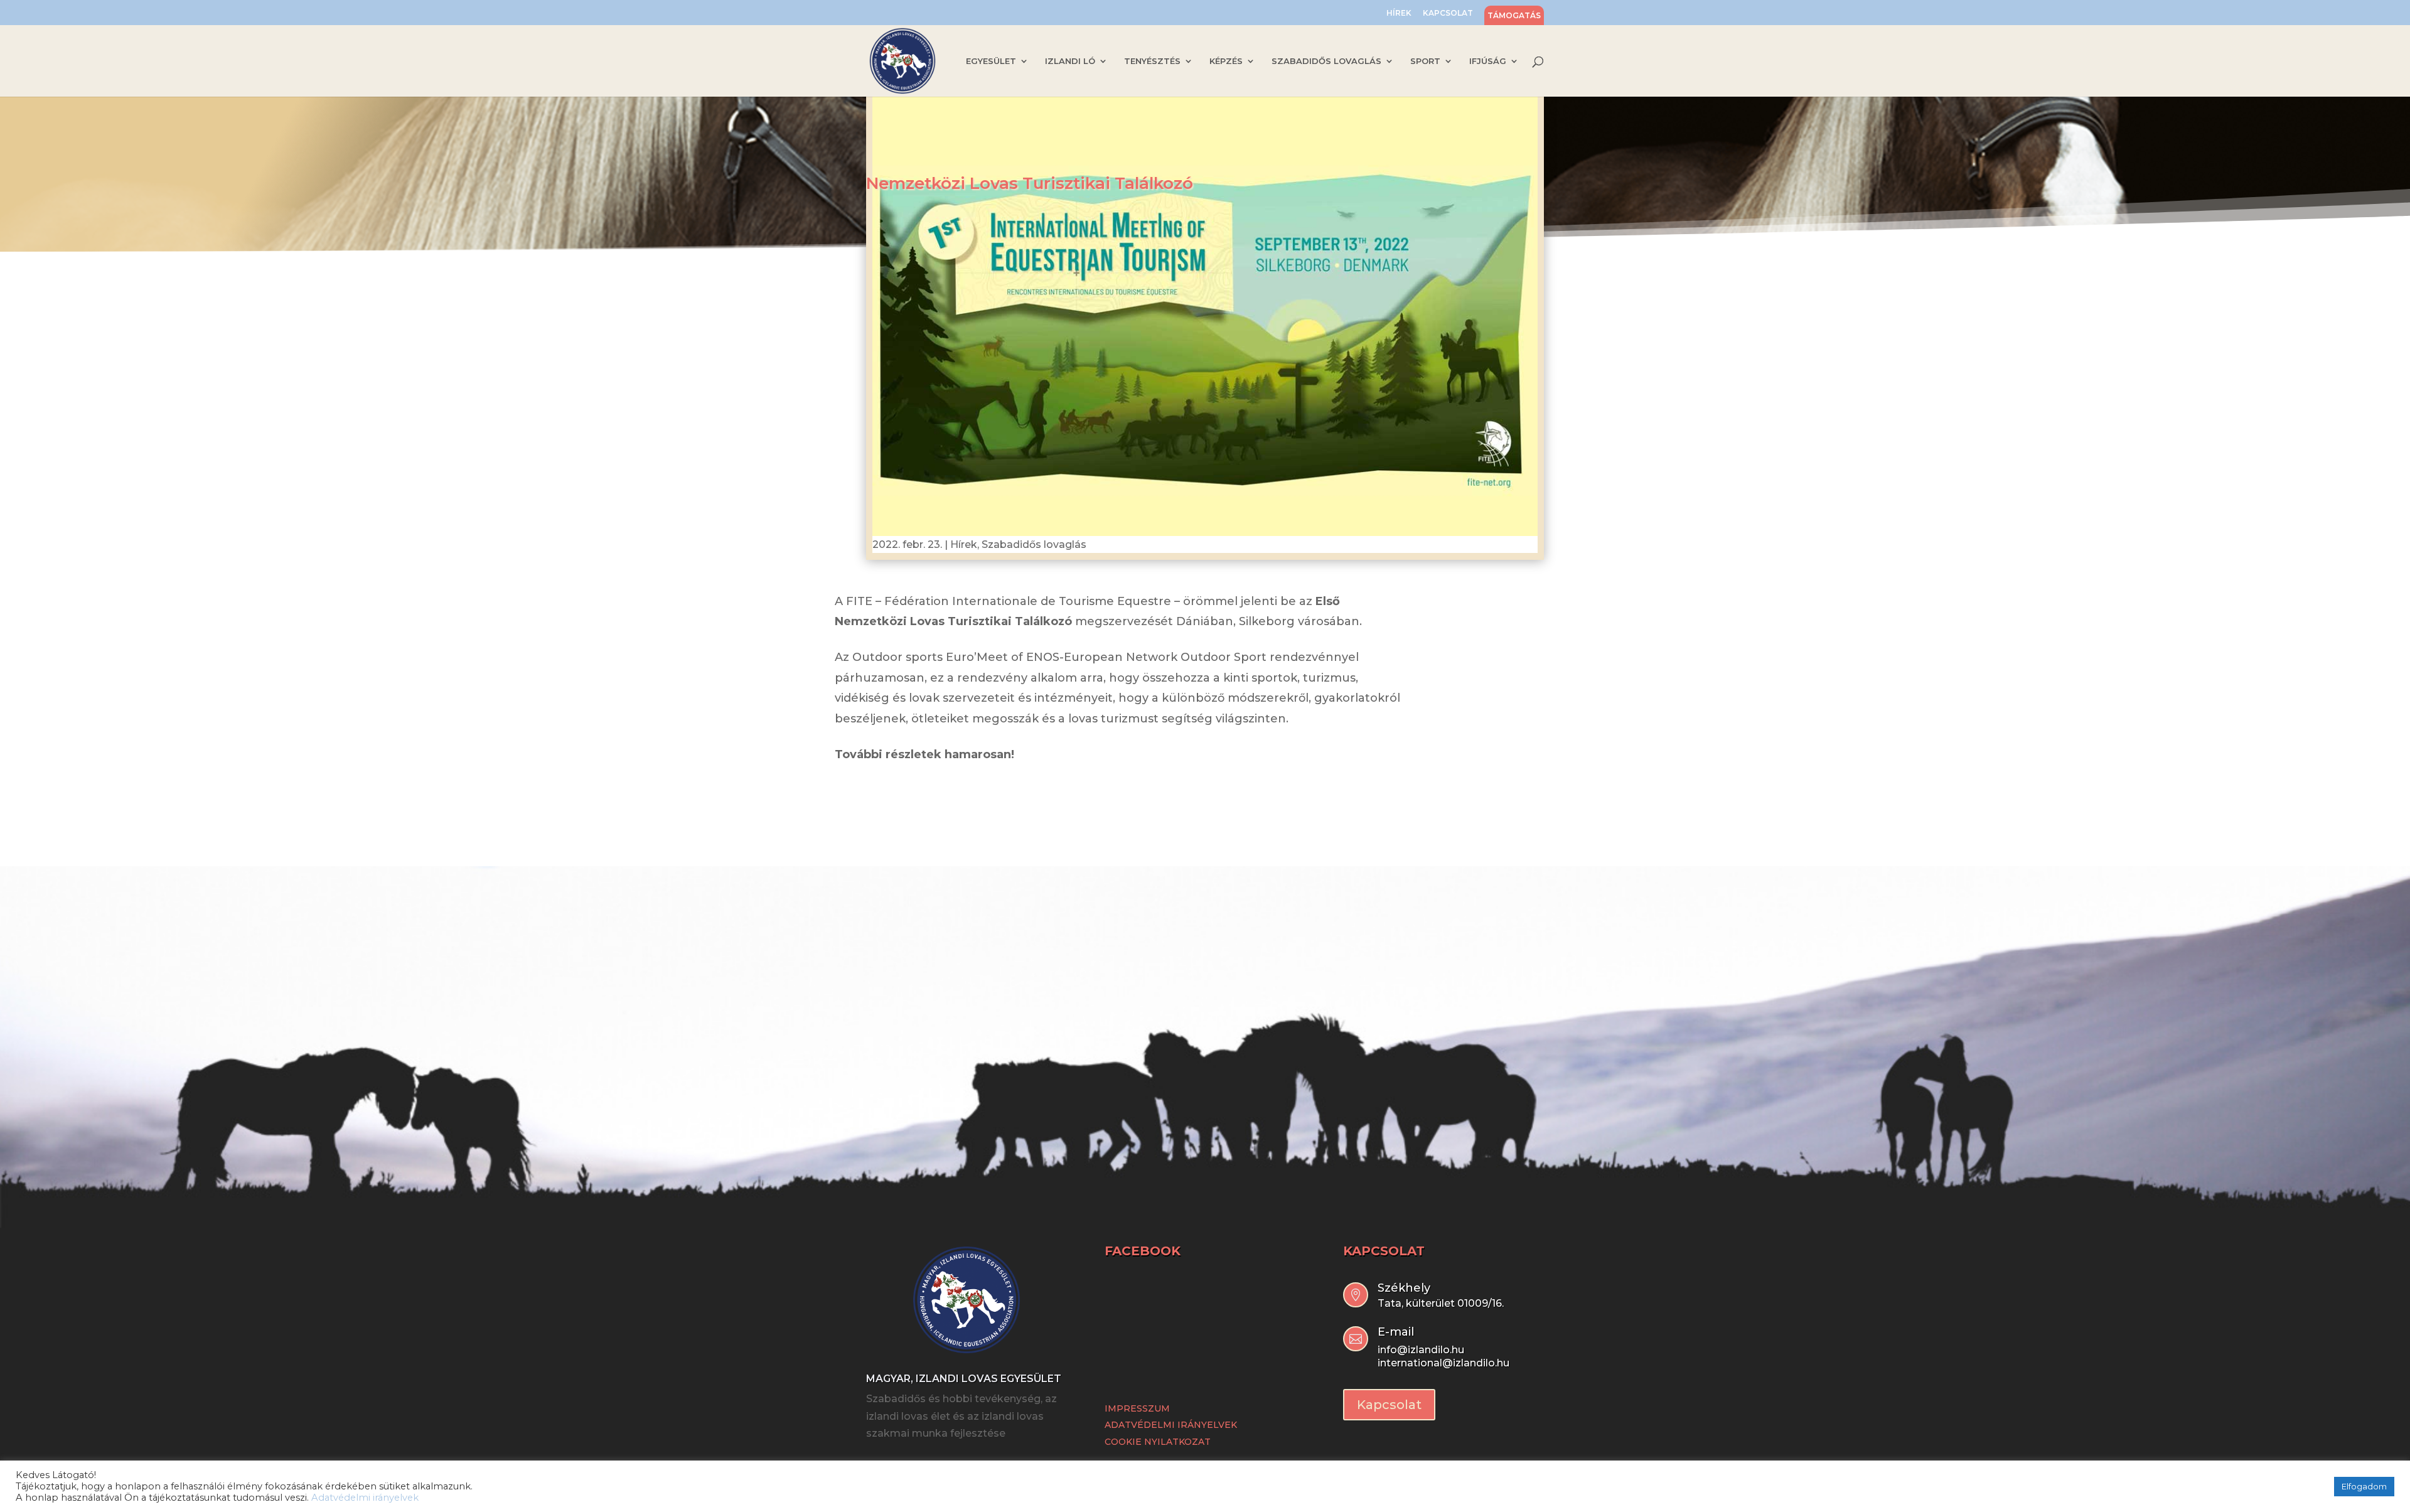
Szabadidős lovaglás (1034, 544)
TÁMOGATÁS (1514, 16)
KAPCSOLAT (1448, 13)
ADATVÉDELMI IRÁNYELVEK (1171, 1425)
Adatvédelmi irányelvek (365, 1498)
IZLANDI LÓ (1070, 61)
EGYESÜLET (991, 61)
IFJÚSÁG (1488, 61)
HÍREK (1399, 13)
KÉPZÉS (1226, 61)
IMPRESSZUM (1137, 1408)
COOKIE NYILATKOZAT (1158, 1442)
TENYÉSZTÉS (1152, 61)
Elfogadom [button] (2364, 1486)
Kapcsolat (1389, 1405)
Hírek (964, 544)
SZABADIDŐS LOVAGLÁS (1326, 61)
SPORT (1425, 61)
